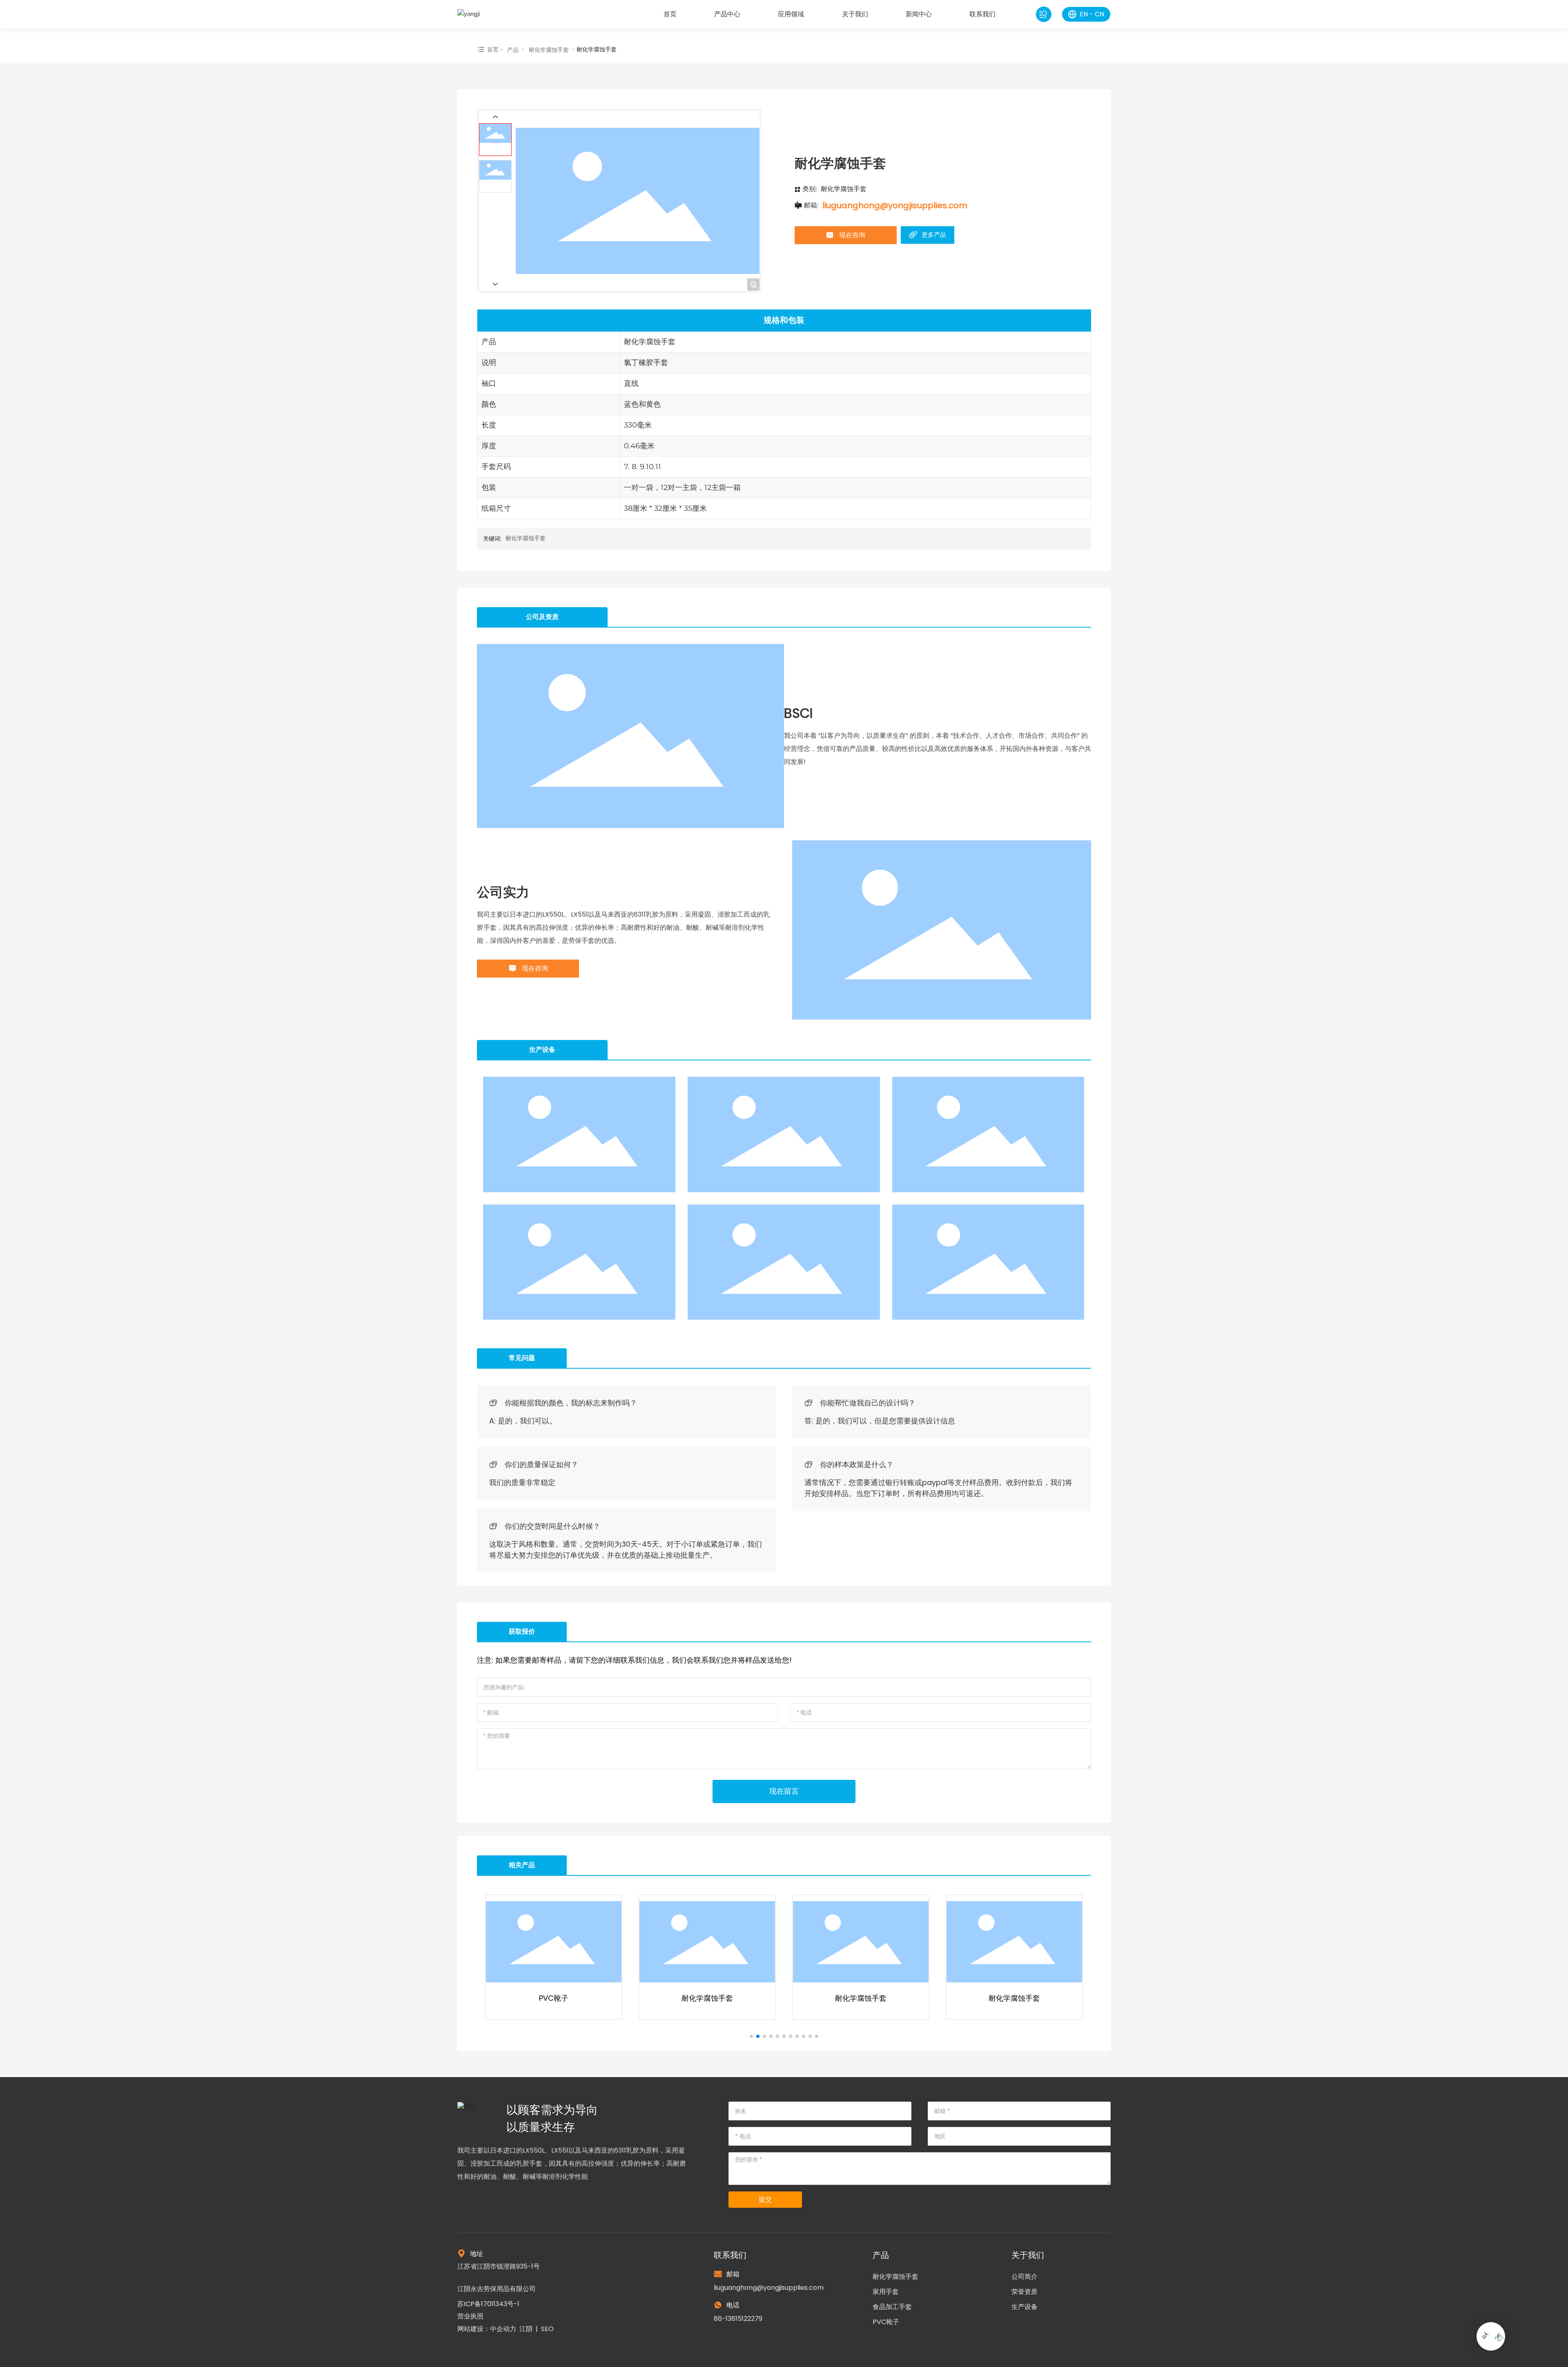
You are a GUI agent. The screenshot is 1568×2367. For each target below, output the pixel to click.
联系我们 (730, 2255)
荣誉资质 (1025, 2292)
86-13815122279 (738, 2319)
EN (1084, 14)
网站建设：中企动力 (487, 2329)
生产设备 (1025, 2307)
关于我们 (1028, 2255)
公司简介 (1025, 2277)
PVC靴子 (886, 2322)
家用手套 (886, 2292)
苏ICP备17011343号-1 (488, 2304)
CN (1099, 14)
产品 (513, 50)
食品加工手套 (892, 2307)
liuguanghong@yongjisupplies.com (895, 205)
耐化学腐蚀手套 (549, 50)
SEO (547, 2329)
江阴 (526, 2329)
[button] (751, 2036)
